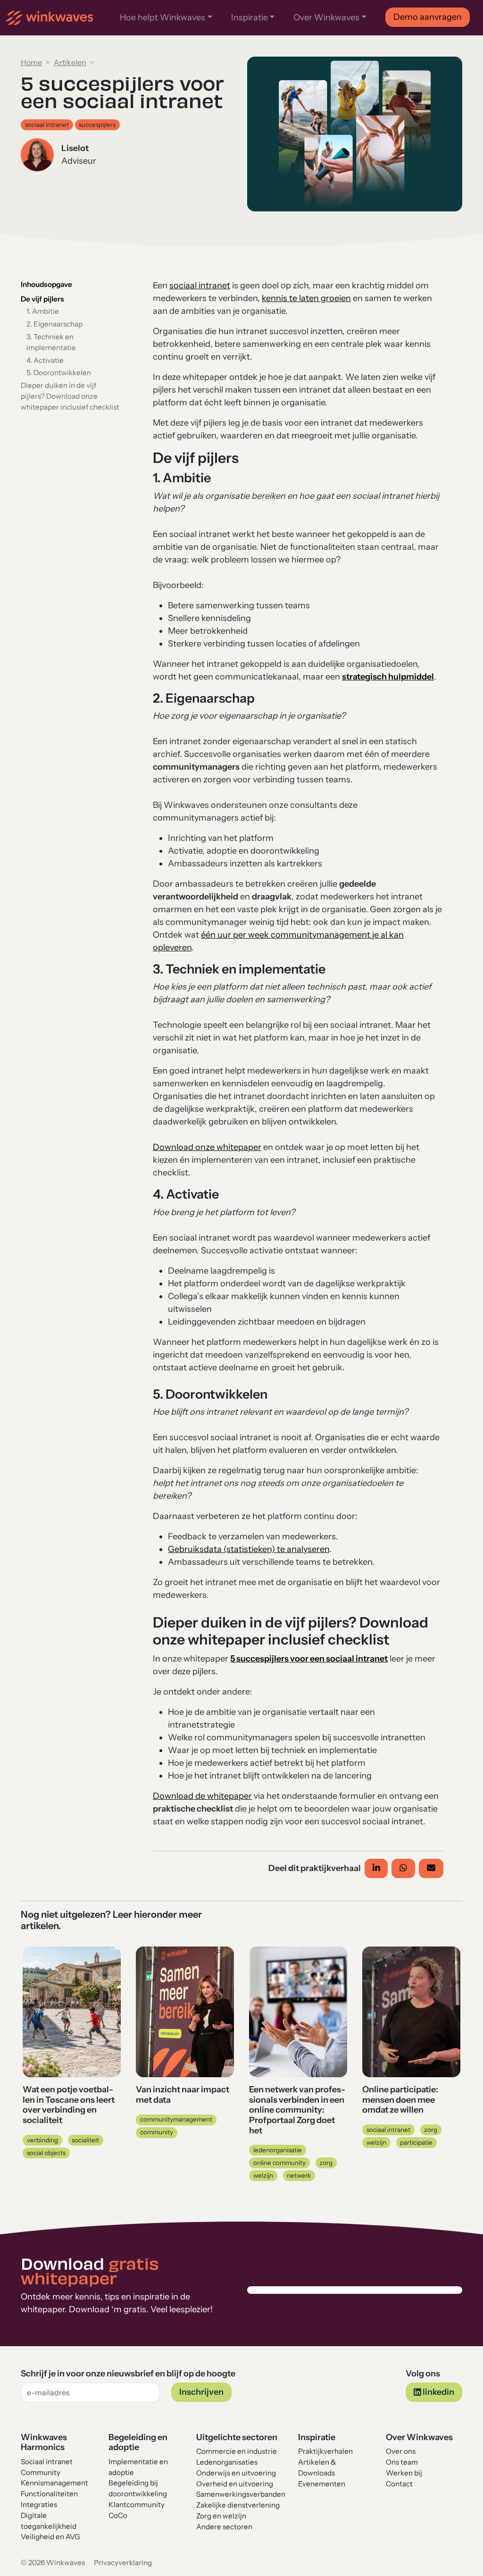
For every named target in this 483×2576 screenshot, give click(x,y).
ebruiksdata (199, 1549)
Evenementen (322, 2484)
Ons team (403, 2462)
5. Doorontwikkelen (59, 373)
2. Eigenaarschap (54, 324)
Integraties (39, 2505)
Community (41, 2472)
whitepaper (238, 1147)
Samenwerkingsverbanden (241, 2494)
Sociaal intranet (47, 2462)
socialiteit (85, 2140)
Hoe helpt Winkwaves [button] (162, 17)
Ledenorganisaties (227, 2462)
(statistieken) (250, 1549)
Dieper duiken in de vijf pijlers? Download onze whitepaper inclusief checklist (70, 396)
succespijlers (97, 125)
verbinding (42, 2140)
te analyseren (303, 1549)
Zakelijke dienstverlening (238, 2505)
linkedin (438, 2392)
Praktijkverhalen (325, 2451)
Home (31, 62)
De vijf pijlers (42, 299)
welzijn (263, 2175)
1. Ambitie (43, 311)
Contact (399, 2484)
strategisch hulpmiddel (388, 677)
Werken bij (404, 2473)
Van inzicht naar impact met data (183, 2095)
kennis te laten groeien (306, 298)
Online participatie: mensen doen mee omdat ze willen (400, 2100)
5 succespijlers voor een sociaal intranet (309, 1659)
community (157, 2132)
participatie (416, 2142)
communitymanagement (176, 2119)
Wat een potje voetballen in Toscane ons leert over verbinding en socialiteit (69, 2105)
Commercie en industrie (237, 2451)
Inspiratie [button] (250, 17)
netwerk (299, 2175)
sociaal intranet (47, 125)
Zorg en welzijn (221, 2516)
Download (173, 1147)
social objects (46, 2153)
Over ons (401, 2451)
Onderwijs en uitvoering (236, 2473)
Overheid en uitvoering (235, 2484)
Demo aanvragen (428, 17)
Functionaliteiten (49, 2494)
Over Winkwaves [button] (326, 17)
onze (205, 1147)
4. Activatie (45, 360)
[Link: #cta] (194, 1147)
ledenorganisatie (278, 2150)
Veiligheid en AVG (50, 2537)
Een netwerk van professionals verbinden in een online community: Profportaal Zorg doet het (297, 2110)
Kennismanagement (54, 2483)
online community (279, 2163)
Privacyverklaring (123, 2563)
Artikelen (70, 62)
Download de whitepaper (202, 1796)
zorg (326, 2163)
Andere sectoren (224, 2527)
